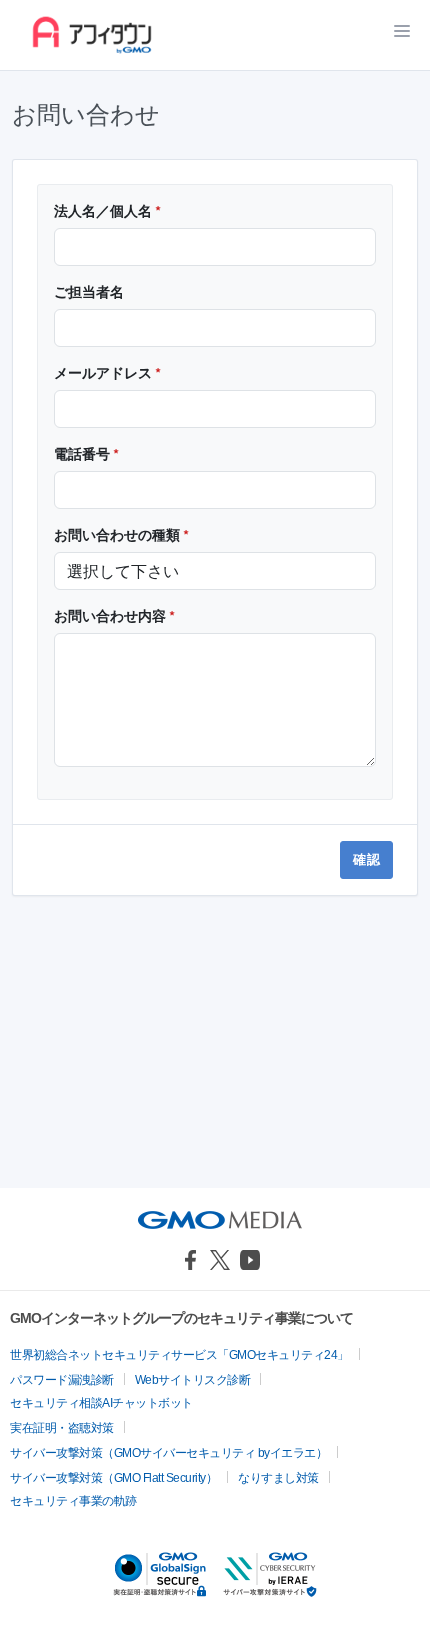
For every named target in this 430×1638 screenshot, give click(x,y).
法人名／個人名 (107, 211)
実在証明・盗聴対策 (62, 1428)
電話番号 (86, 454)
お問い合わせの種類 (121, 535)
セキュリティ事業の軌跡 (73, 1501)
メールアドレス (107, 373)
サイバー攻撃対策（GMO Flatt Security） (113, 1478)
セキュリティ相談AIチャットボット (101, 1403)
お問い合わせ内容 (114, 616)
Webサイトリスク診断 (193, 1380)
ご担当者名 (89, 292)
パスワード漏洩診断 (62, 1380)
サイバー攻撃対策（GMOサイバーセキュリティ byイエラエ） (168, 1453)
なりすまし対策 (278, 1478)
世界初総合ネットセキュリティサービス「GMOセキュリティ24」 (179, 1355)
